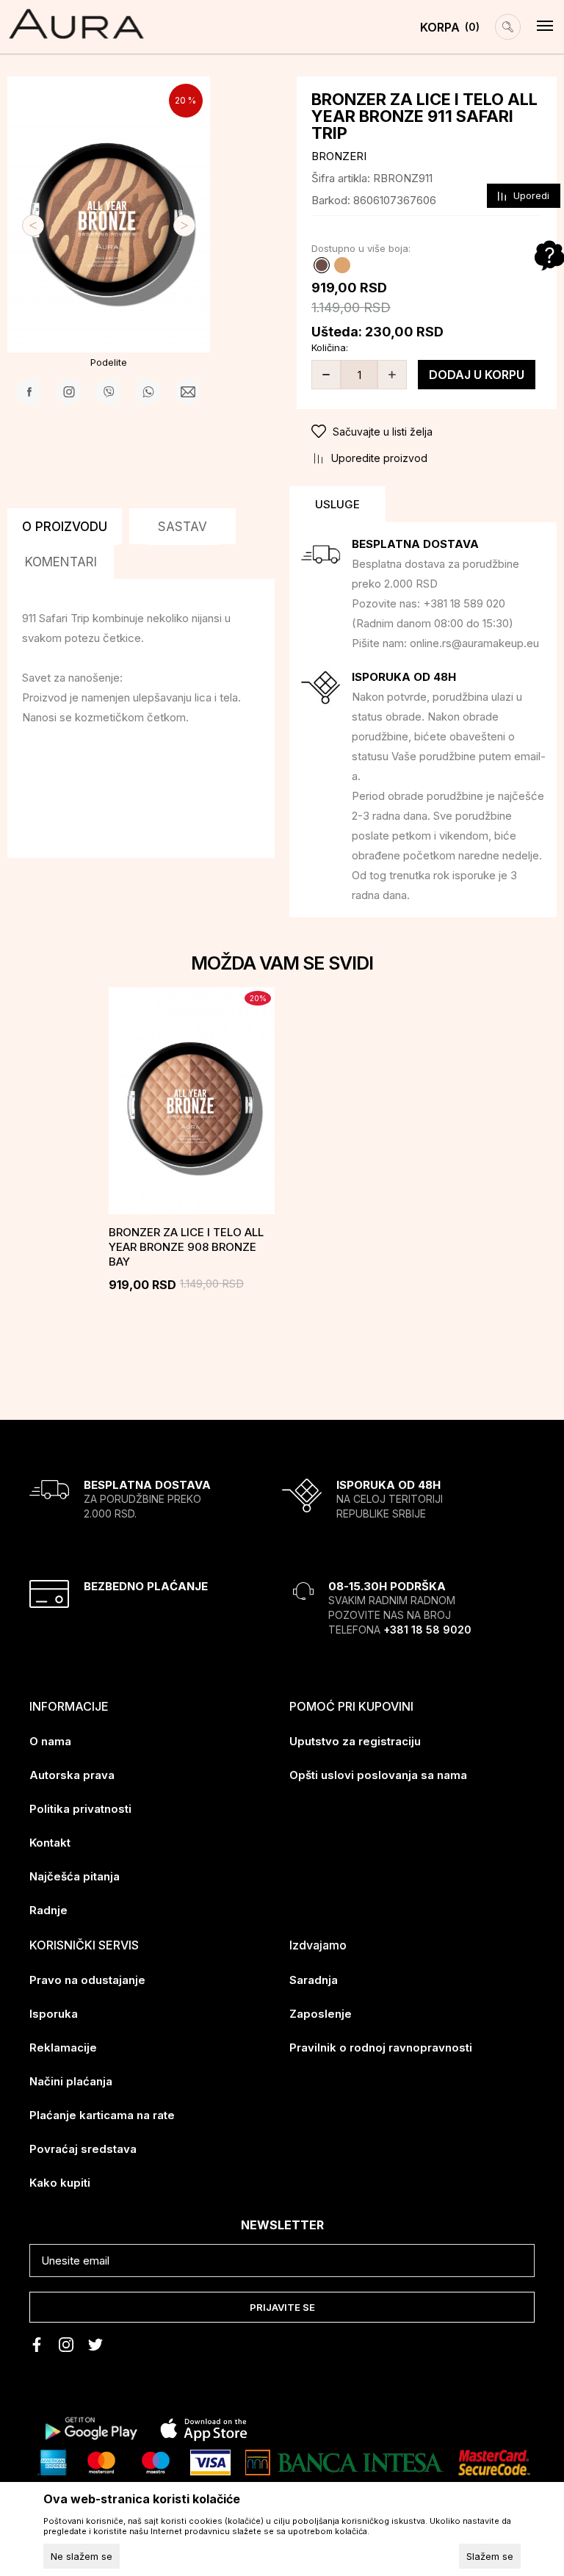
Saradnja (314, 1980)
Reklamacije (63, 2048)
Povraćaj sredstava (83, 2149)
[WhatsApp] (148, 392)
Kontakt (50, 1843)
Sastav (182, 527)
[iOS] (204, 2428)
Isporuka (54, 2014)
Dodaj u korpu (477, 375)
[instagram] (66, 2345)
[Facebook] (29, 392)
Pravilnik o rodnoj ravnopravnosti (381, 2048)
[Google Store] (90, 2428)
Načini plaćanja (71, 2081)
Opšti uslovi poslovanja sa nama (378, 1775)
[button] (427, 432)
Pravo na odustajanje (87, 1980)
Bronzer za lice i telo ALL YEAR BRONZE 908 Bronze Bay (186, 1247)
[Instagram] (69, 392)
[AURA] (76, 24)
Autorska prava (72, 1775)
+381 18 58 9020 (427, 1630)
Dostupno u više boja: (361, 248)
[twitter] (95, 2345)
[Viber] (108, 392)
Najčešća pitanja (75, 1876)
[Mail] (188, 392)
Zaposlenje (321, 2014)
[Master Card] (101, 2461)
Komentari (61, 562)
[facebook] (37, 2345)
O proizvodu (65, 527)
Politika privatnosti (80, 1809)
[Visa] (210, 2461)
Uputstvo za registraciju (355, 1741)
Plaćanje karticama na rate (102, 2115)
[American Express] (52, 2461)
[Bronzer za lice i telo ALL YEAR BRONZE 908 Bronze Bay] (192, 1101)
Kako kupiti (60, 2183)
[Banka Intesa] (344, 2461)
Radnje (48, 1910)
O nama (50, 1741)
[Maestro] (156, 2461)
